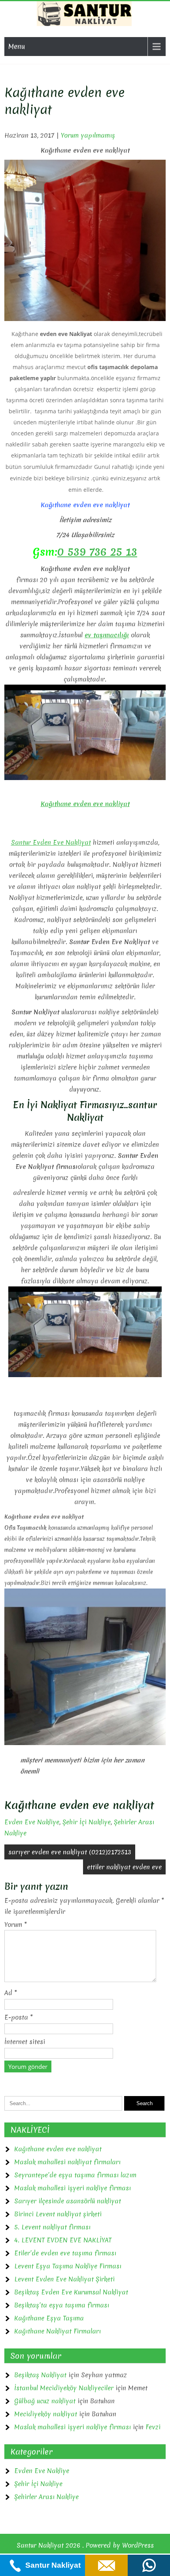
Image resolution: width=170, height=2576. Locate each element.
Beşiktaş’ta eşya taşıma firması (62, 2305)
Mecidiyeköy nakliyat (46, 2414)
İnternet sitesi (25, 2042)
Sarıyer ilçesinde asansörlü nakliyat (68, 2201)
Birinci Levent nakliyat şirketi (58, 2214)
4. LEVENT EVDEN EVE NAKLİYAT (63, 2240)
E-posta (19, 2017)
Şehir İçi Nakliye (87, 1822)
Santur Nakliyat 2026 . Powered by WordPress (85, 2545)
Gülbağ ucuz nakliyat (45, 2401)
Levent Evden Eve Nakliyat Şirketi (64, 2279)
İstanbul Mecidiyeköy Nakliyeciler (64, 2388)
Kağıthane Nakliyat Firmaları (58, 2331)
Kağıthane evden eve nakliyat (58, 2149)
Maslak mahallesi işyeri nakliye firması (73, 2188)
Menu (17, 46)
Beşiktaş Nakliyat (40, 2375)
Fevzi (153, 2427)
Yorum (16, 1925)
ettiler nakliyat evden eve (124, 1867)
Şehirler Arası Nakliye (46, 2497)
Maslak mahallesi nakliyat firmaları (67, 2162)
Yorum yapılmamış (88, 135)
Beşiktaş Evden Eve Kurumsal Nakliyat (71, 2292)
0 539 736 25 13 (97, 552)
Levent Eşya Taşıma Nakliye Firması (68, 2266)
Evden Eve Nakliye (32, 1822)
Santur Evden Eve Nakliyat (51, 842)
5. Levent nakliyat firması (52, 2227)
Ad (11, 1993)
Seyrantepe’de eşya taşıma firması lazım (75, 2175)
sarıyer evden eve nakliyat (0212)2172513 (70, 1852)
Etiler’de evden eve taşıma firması (65, 2253)
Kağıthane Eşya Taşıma (49, 2318)
